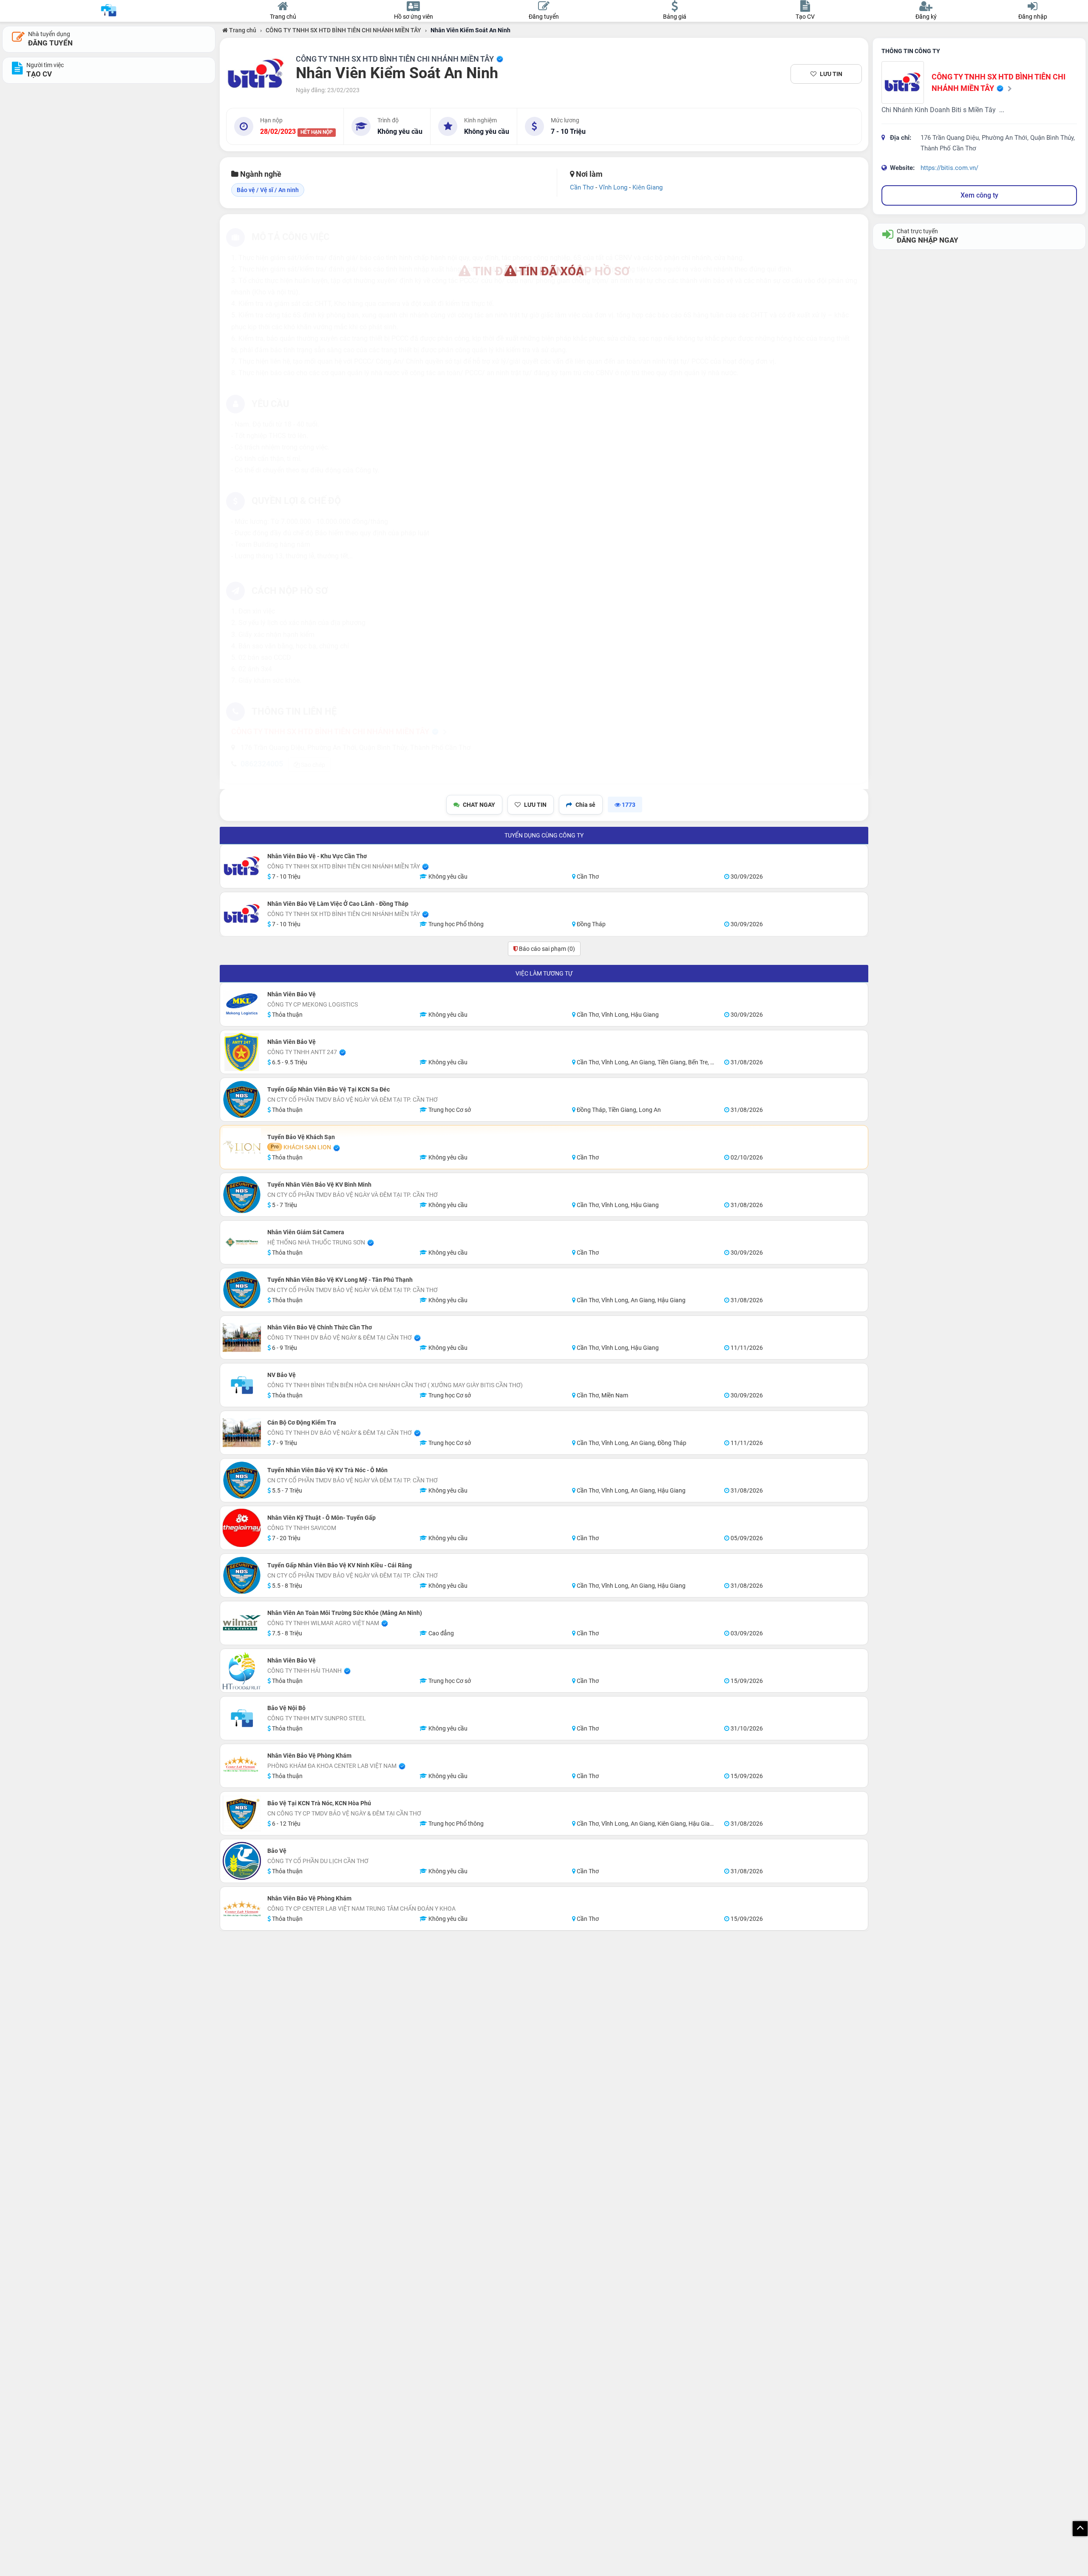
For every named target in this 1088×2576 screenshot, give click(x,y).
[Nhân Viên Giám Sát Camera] (242, 1242)
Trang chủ (242, 30)
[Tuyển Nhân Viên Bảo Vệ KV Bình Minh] (242, 1195)
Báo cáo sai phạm (546, 949)
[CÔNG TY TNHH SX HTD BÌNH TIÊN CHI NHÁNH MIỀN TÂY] (256, 74)
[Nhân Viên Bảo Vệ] (242, 1004)
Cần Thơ (582, 187)
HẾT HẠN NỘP (317, 132)
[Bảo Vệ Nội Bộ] (242, 1718)
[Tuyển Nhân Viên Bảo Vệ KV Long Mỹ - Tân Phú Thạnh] (242, 1290)
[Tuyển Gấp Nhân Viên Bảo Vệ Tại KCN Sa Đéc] (242, 1100)
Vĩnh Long (613, 187)
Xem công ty (979, 195)
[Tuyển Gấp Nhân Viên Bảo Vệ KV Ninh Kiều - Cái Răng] (242, 1575)
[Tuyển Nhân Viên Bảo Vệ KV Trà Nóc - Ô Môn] (242, 1480)
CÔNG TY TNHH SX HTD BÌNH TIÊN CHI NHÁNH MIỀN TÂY (343, 30)
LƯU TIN (831, 74)
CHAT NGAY (479, 805)
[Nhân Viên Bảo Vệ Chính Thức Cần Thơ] (242, 1337)
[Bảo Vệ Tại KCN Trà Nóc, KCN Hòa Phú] (242, 1813)
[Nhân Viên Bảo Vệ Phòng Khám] (242, 1766)
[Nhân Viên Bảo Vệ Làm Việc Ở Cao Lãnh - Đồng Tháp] (242, 914)
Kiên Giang (647, 187)
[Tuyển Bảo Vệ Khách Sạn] (242, 1147)
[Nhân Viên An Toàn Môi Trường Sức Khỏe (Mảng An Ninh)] (242, 1623)
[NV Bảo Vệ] (242, 1385)
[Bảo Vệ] (242, 1861)
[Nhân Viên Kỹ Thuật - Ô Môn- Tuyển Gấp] (242, 1528)
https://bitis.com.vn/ (949, 168)
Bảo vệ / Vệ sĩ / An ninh (268, 190)
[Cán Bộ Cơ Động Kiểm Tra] (242, 1433)
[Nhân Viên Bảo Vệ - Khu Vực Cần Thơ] (242, 866)
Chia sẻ (585, 805)
